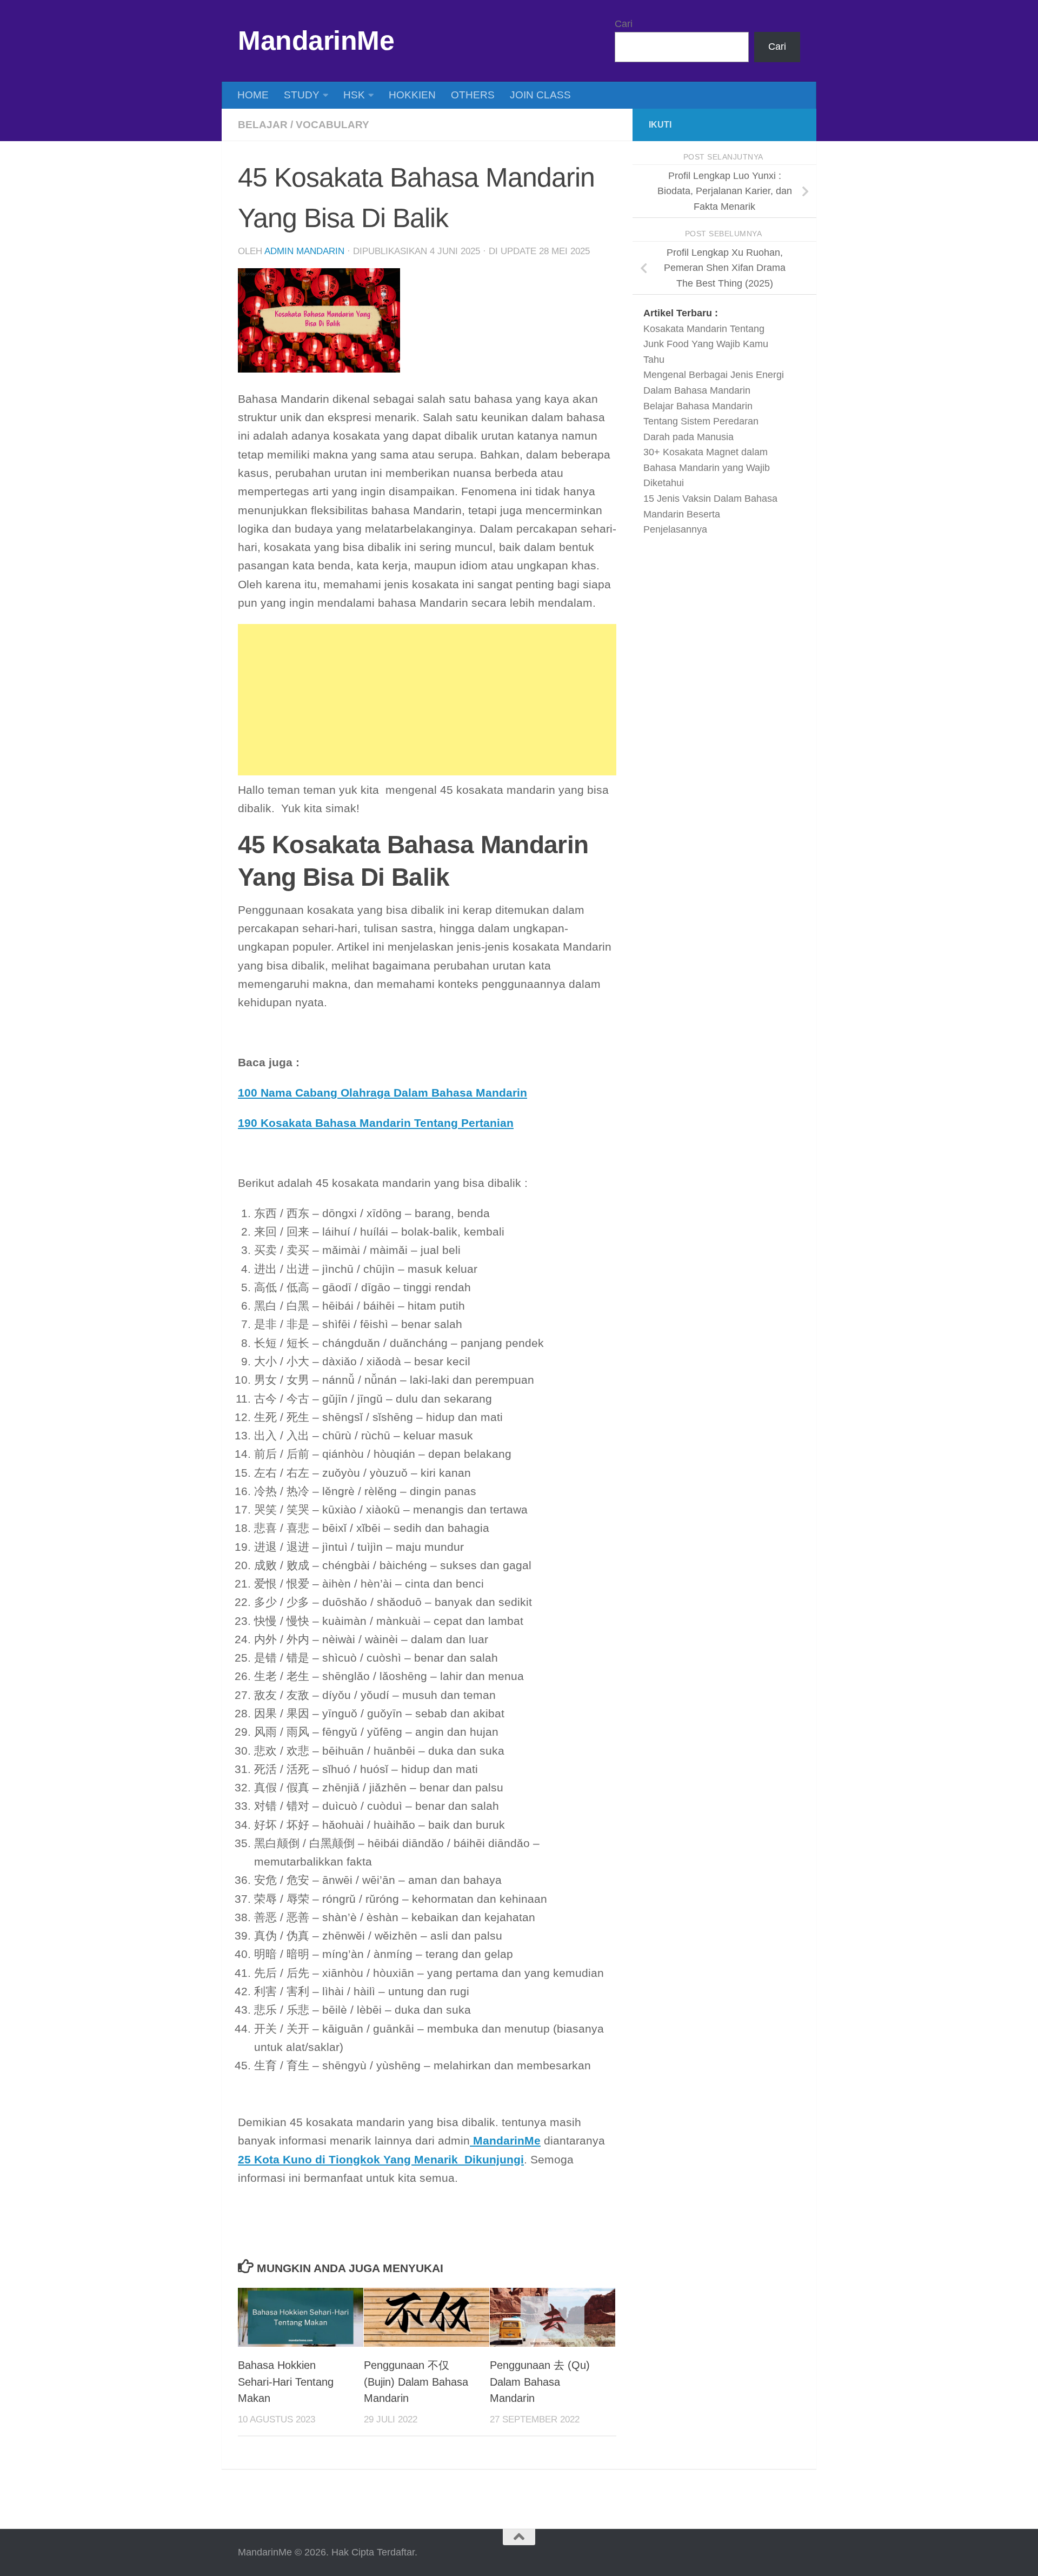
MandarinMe (316, 41)
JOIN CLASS (540, 95)
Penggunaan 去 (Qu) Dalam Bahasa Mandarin (540, 2382)
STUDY (302, 95)
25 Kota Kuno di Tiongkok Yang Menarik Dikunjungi (381, 2160)
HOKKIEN (412, 95)
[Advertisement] (427, 700)
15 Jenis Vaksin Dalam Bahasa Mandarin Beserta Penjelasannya (710, 514)
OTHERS (473, 95)
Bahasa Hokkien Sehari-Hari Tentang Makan (286, 2382)
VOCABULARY (332, 125)
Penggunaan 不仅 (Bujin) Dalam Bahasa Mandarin (416, 2382)
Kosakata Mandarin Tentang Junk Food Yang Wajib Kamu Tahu (706, 344)
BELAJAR (263, 125)
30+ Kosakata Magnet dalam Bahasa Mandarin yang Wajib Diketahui (707, 467)
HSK (354, 95)
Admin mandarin (304, 251)
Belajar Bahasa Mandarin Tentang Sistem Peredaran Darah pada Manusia (701, 421)
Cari (624, 24)
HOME (253, 95)
